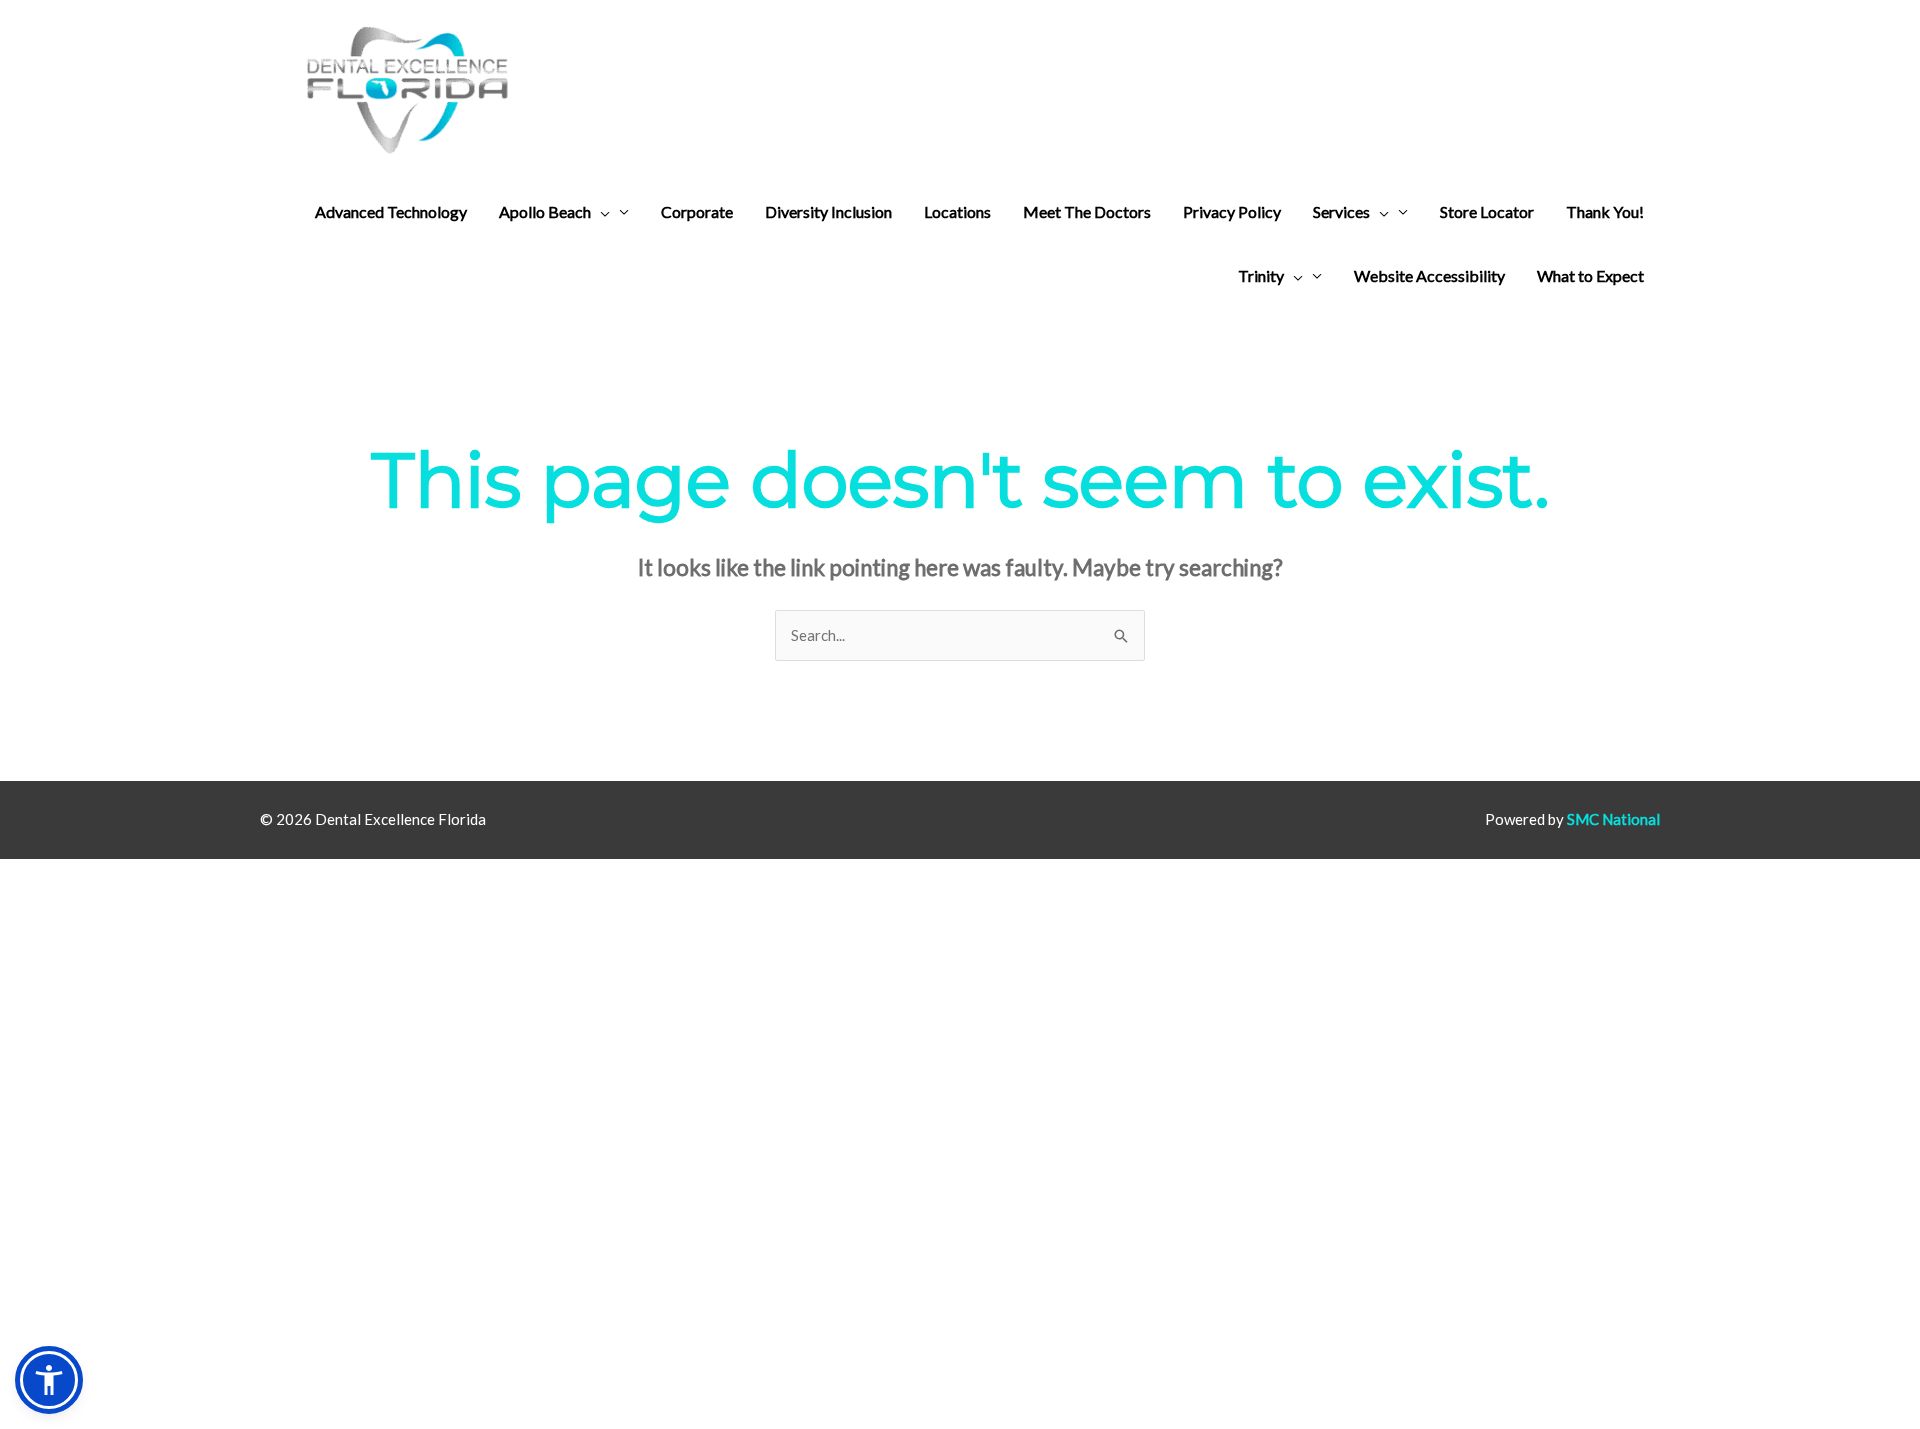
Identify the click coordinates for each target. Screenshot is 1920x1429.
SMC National (1613, 819)
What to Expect (1590, 275)
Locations (957, 211)
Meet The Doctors (1087, 211)
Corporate (697, 211)
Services (1341, 211)
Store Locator (1487, 211)
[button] (600, 212)
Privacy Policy (1232, 211)
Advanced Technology (391, 211)
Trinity (1261, 275)
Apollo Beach (545, 211)
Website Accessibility (1429, 275)
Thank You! (1605, 211)
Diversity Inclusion (828, 211)
